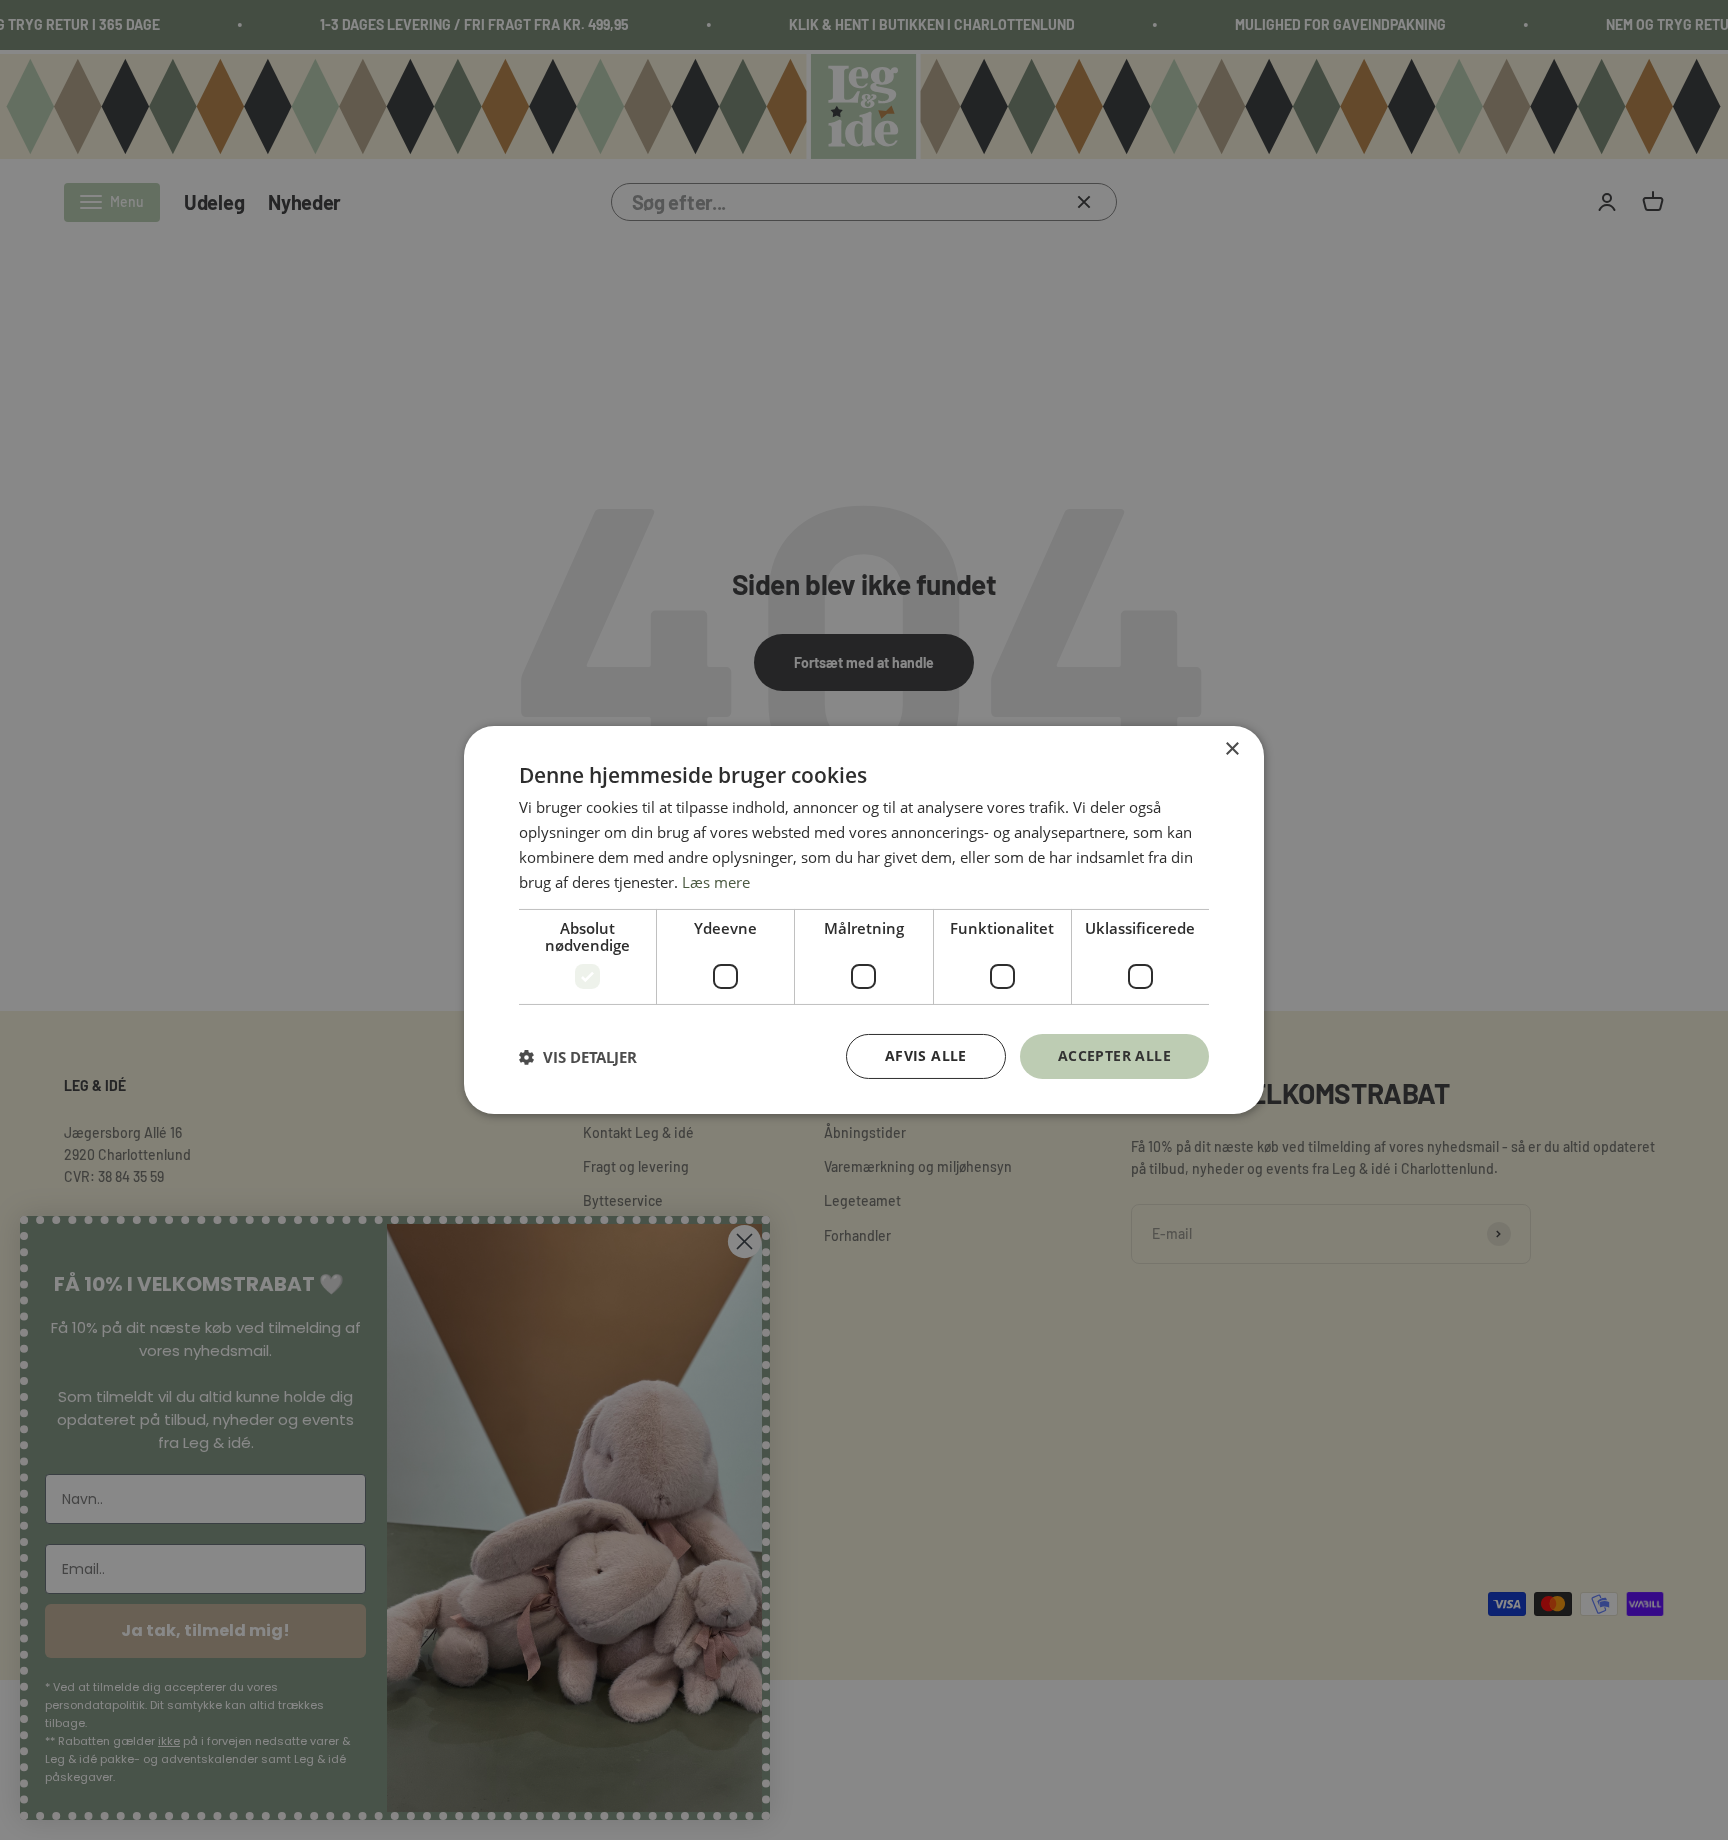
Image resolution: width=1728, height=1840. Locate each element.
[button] (578, 1057)
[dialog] (864, 920)
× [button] (1231, 749)
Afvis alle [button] (926, 1055)
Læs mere (716, 882)
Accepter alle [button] (1114, 1055)
